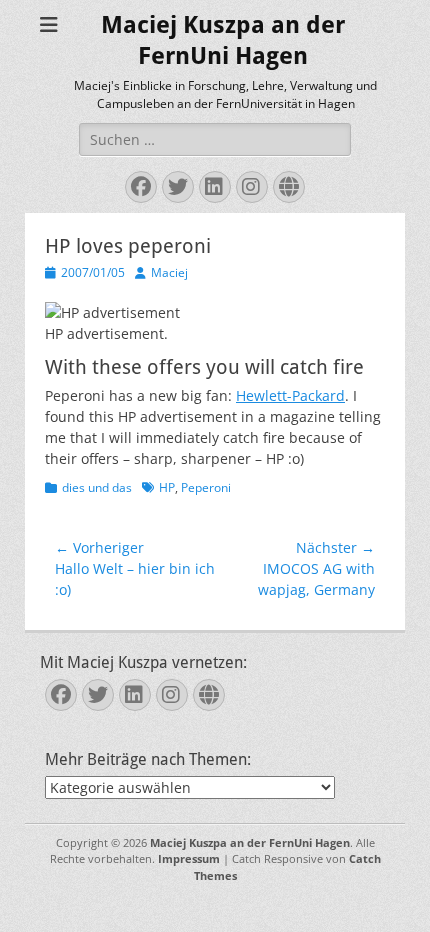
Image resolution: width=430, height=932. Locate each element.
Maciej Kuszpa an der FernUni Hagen (250, 842)
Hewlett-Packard (290, 395)
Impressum (189, 858)
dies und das (97, 487)
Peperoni (206, 487)
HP (167, 487)
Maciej (169, 272)
